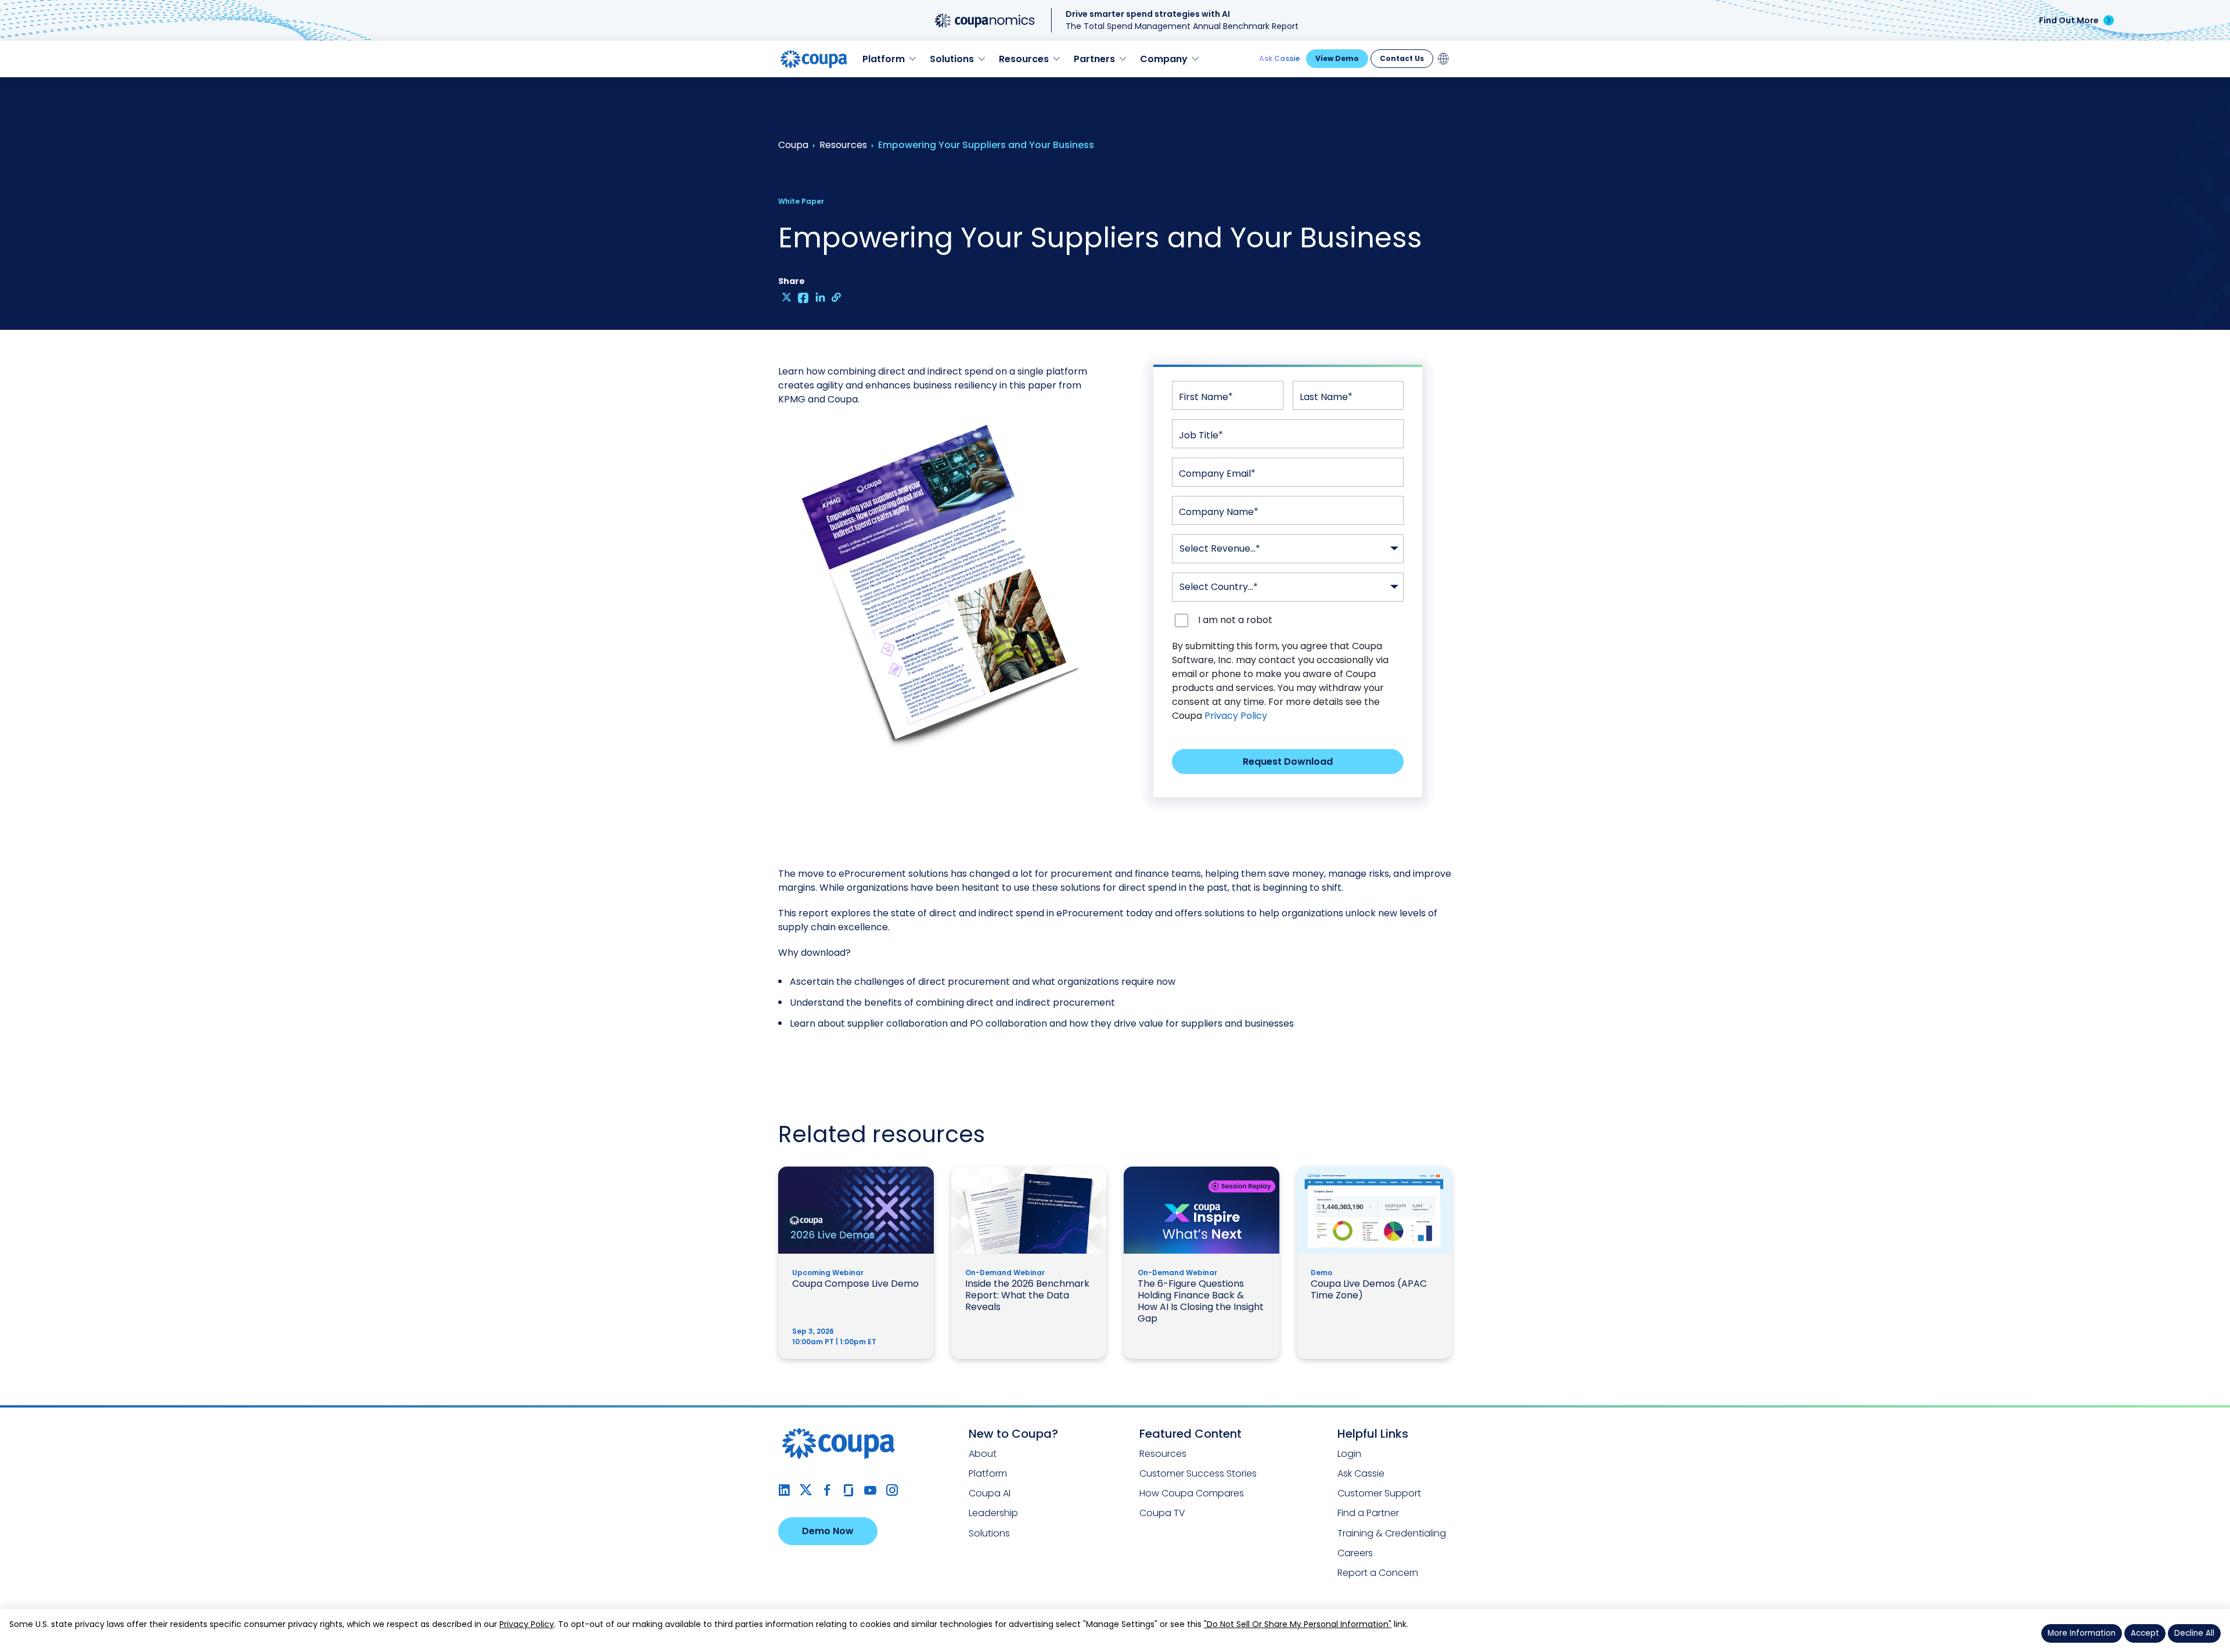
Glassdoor (849, 1490)
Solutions (989, 1533)
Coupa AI (990, 1493)
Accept (2145, 1633)
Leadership (993, 1513)
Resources (1163, 1454)
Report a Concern (1378, 1573)
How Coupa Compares (1192, 1493)
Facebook (827, 1490)
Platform (988, 1473)
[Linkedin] (820, 297)
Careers (1355, 1553)
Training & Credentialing (1392, 1533)
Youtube (870, 1490)
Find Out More (2069, 20)
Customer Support (1379, 1493)
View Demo (1337, 58)
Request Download (1288, 762)
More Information (2082, 1633)
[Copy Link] (837, 297)
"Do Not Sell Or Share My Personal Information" (1298, 1624)
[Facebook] (803, 297)
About (983, 1454)
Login (1349, 1454)
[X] (787, 297)
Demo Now (828, 1531)
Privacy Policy (1236, 716)
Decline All (2194, 1633)
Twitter (806, 1490)
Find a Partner (1368, 1513)
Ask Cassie (1279, 58)
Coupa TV (1162, 1513)
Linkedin (784, 1490)
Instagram (892, 1490)
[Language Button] (1444, 59)
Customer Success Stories (1198, 1473)
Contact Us (1402, 58)
